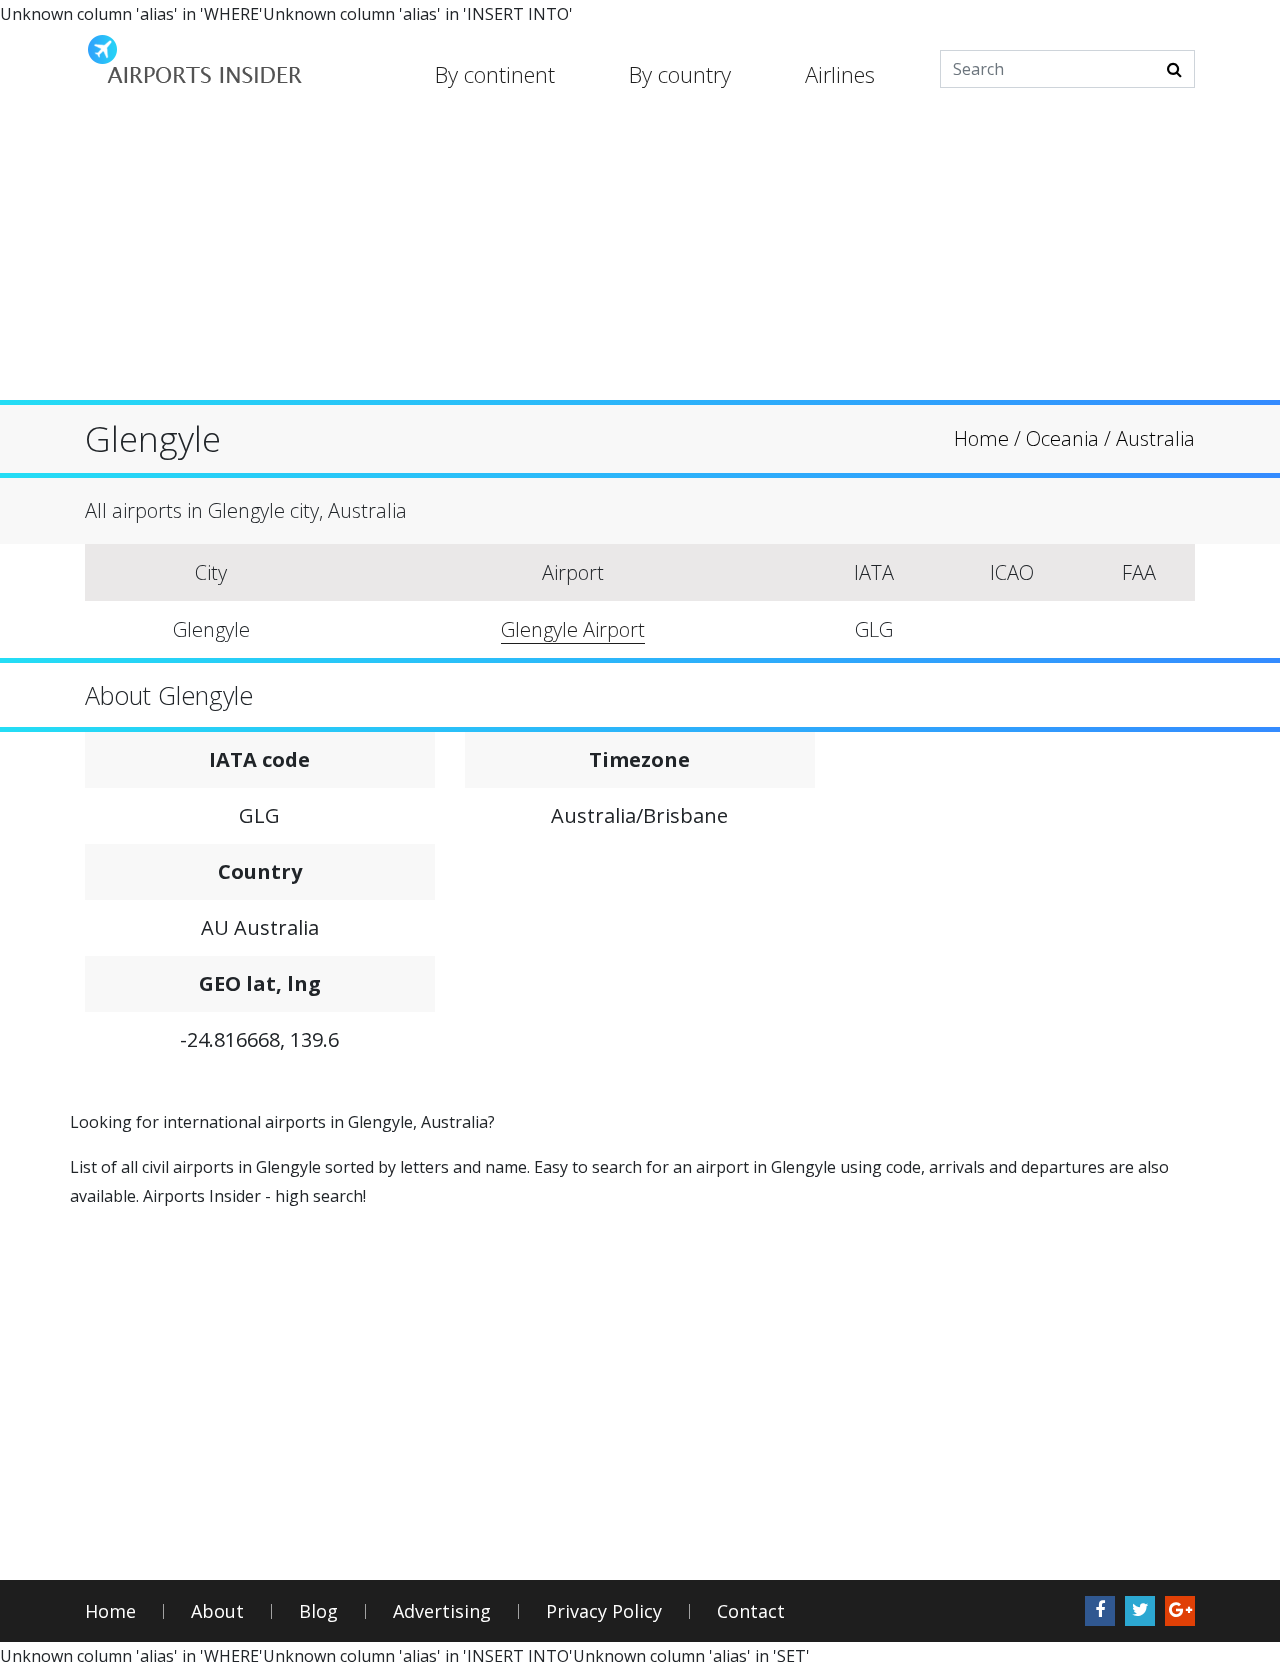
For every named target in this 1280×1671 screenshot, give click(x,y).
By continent (495, 74)
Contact (751, 1611)
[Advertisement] (640, 260)
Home (110, 1611)
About (217, 1611)
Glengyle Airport (573, 629)
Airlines (840, 74)
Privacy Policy (604, 1611)
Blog (318, 1611)
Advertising (442, 1611)
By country (680, 74)
